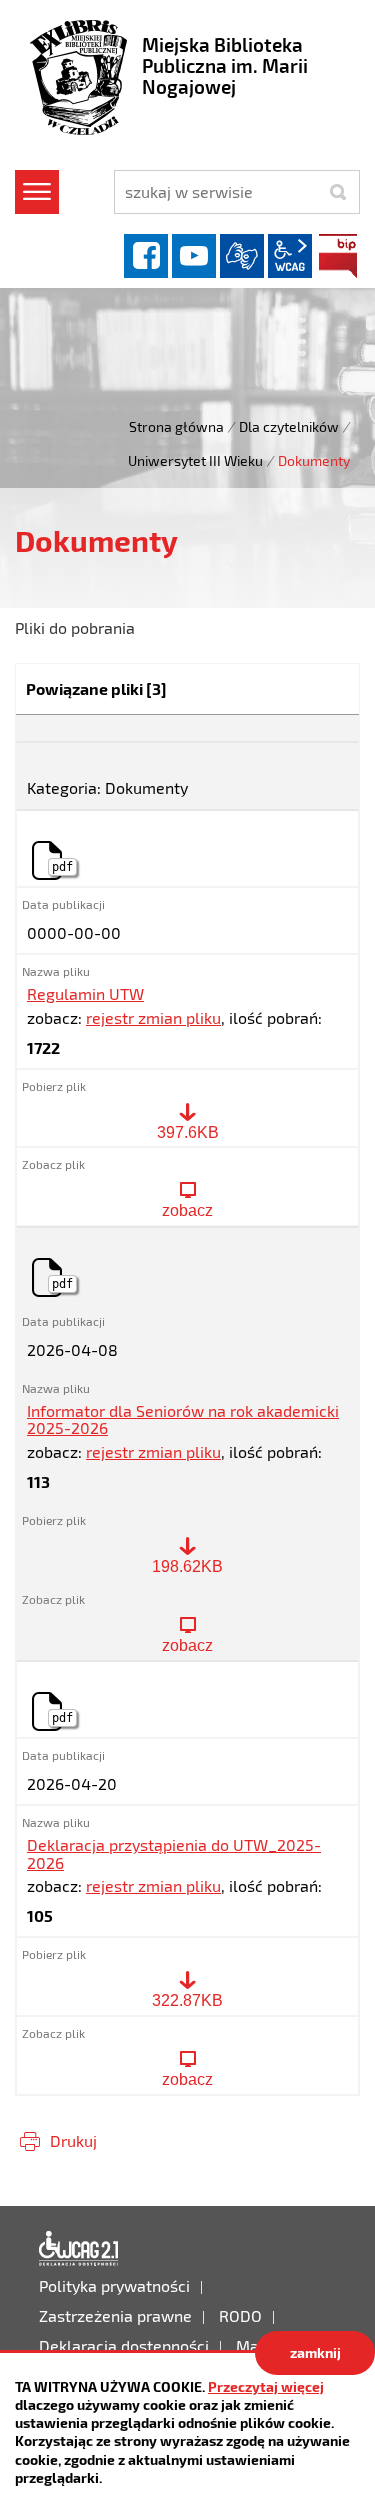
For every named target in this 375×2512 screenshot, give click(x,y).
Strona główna (176, 426)
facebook (146, 256)
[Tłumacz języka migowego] (242, 256)
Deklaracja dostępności (79, 2249)
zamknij (315, 2352)
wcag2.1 (290, 256)
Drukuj (73, 2140)
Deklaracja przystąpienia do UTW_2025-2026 (174, 1853)
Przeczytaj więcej (266, 2386)
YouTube (194, 256)
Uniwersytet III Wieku (195, 460)
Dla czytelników (289, 426)
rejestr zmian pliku (153, 1017)
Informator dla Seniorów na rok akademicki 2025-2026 (183, 1419)
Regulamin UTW (85, 994)
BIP (338, 256)
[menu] (37, 192)
